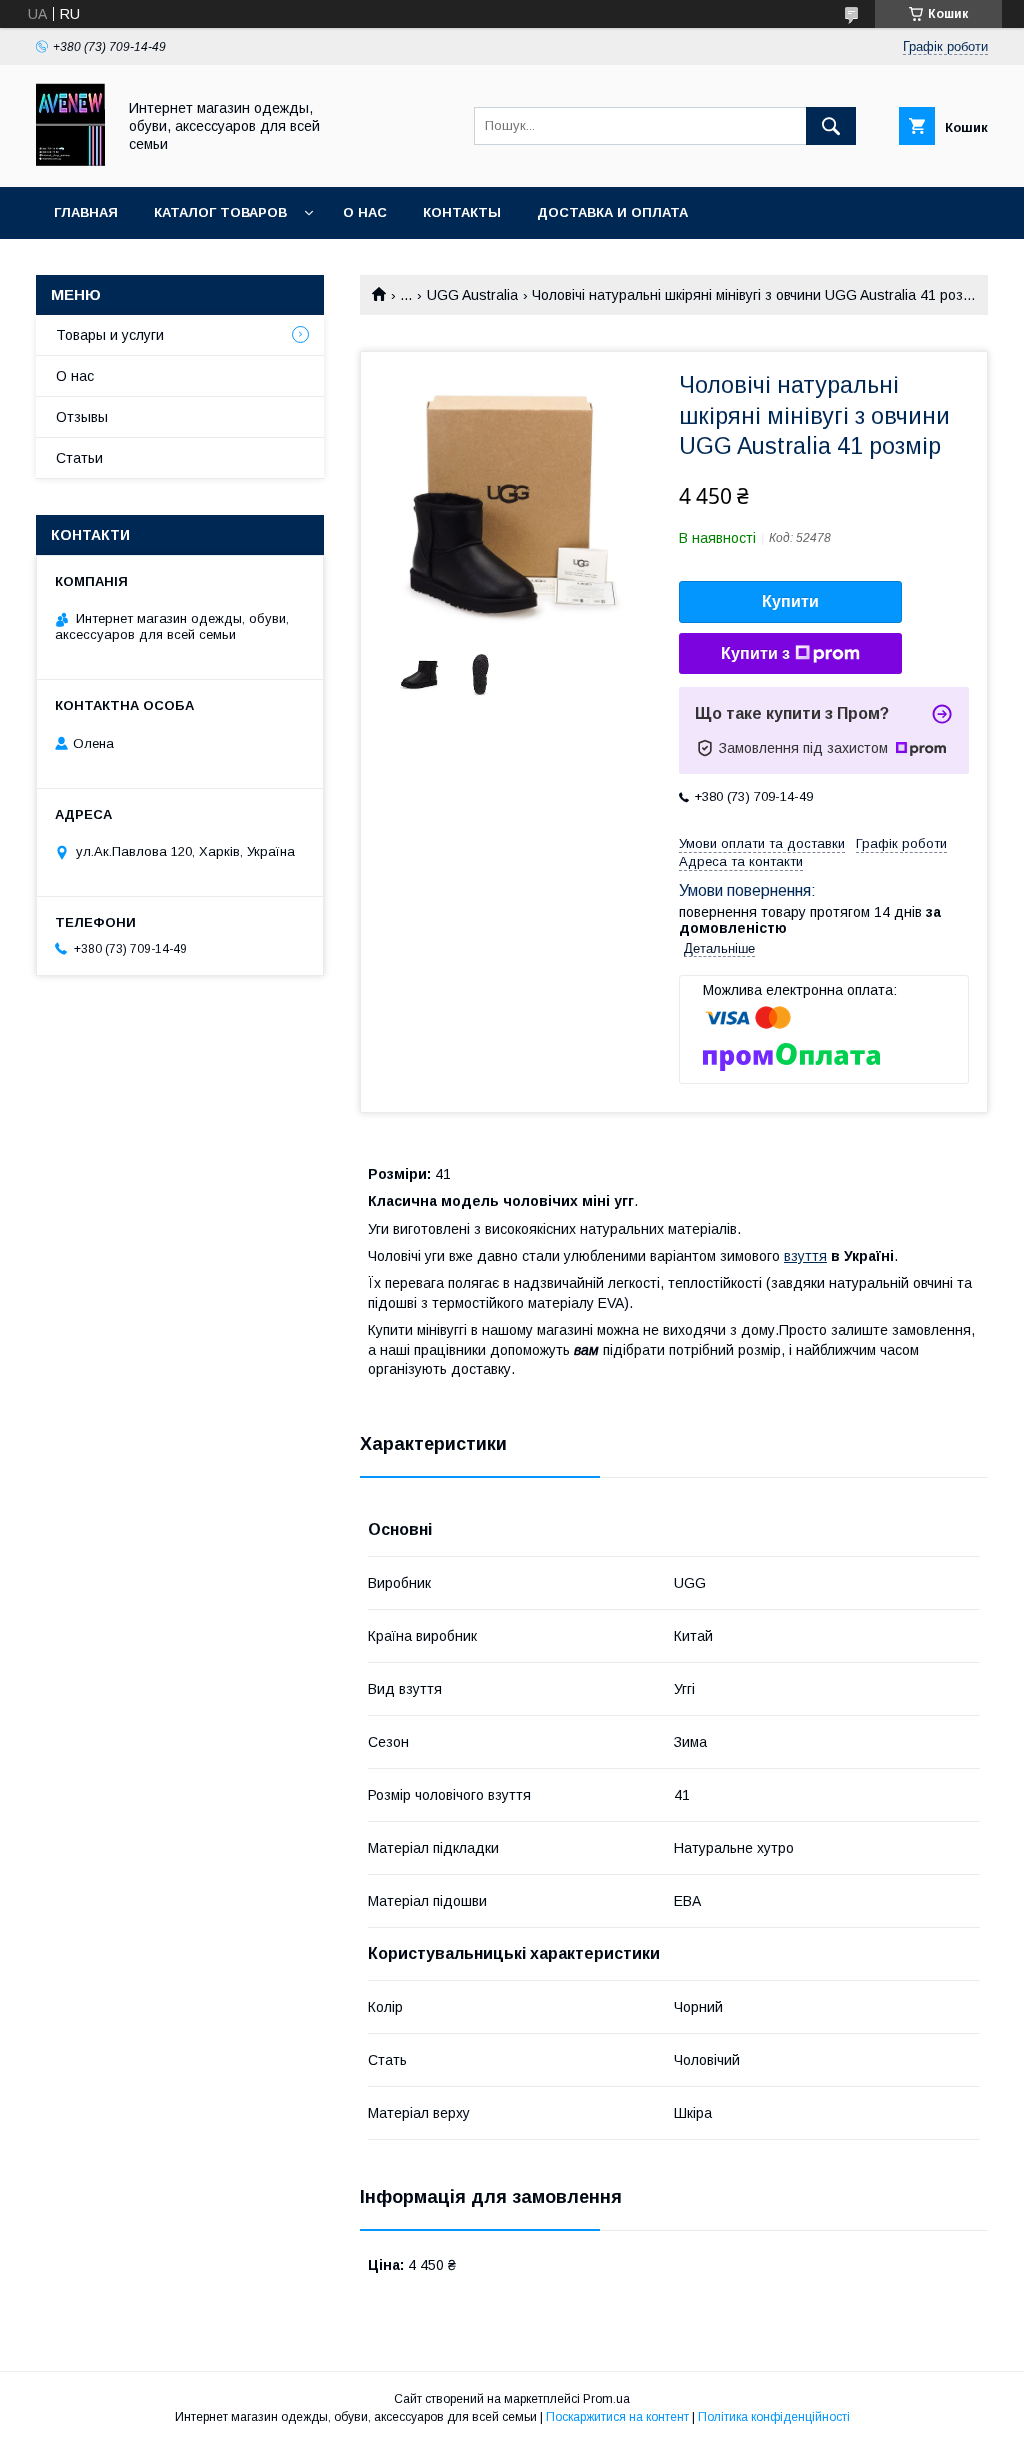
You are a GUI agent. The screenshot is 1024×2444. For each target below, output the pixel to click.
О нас (365, 212)
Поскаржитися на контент (617, 2417)
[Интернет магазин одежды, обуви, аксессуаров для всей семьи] (70, 161)
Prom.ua (606, 2399)
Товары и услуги (110, 335)
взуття (805, 1256)
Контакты (462, 212)
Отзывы (82, 417)
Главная (86, 212)
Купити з (755, 653)
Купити (790, 601)
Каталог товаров (220, 212)
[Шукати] (831, 126)
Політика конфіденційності (774, 2417)
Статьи (79, 458)
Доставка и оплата (612, 212)
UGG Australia (472, 295)
